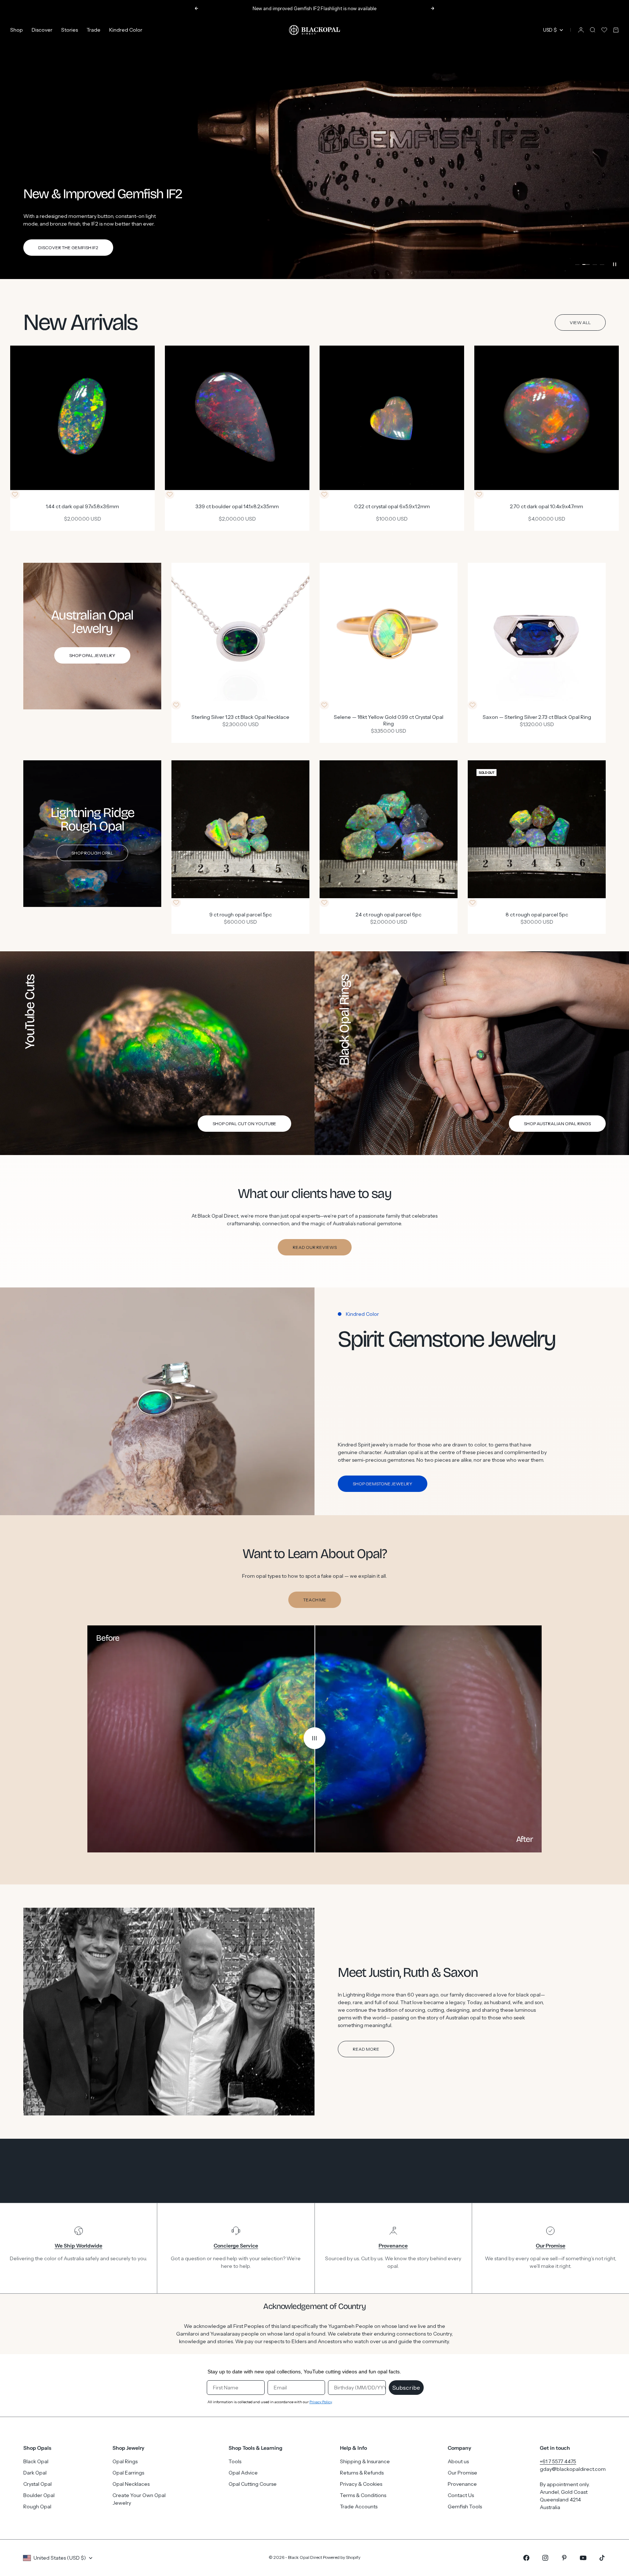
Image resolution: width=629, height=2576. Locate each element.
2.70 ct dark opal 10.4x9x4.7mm (547, 507)
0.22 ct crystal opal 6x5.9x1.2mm (392, 507)
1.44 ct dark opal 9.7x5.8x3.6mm (82, 507)
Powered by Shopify (342, 2557)
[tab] (80, 323)
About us (458, 2461)
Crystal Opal (37, 2484)
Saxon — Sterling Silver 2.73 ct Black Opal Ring (537, 718)
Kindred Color (126, 30)
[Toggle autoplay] (614, 264)
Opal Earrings (128, 2473)
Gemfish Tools (465, 2507)
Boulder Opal (39, 2495)
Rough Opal (37, 2507)
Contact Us (461, 2495)
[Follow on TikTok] (602, 2558)
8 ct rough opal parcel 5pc (537, 915)
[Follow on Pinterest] (564, 2558)
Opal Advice (243, 2473)
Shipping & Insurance (365, 2461)
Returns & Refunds (362, 2473)
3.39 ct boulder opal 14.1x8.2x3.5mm (237, 507)
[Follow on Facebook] (526, 2558)
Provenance (462, 2484)
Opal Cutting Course (253, 2484)
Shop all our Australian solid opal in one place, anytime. (315, 8)
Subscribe (406, 2388)
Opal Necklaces (131, 2484)
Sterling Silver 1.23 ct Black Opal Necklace (240, 718)
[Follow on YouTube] (583, 2558)
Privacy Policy (321, 2402)
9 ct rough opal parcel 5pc (241, 915)
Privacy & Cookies (361, 2484)
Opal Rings (125, 2461)
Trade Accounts (359, 2507)
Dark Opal (35, 2473)
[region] (314, 148)
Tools (235, 2461)
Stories (70, 30)
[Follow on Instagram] (545, 2558)
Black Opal (36, 2461)
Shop (17, 30)
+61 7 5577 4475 (558, 2461)
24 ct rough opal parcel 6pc (389, 915)
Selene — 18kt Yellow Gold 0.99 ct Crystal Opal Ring (389, 721)
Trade (94, 30)
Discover (42, 30)
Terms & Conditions (363, 2495)
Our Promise (462, 2473)
